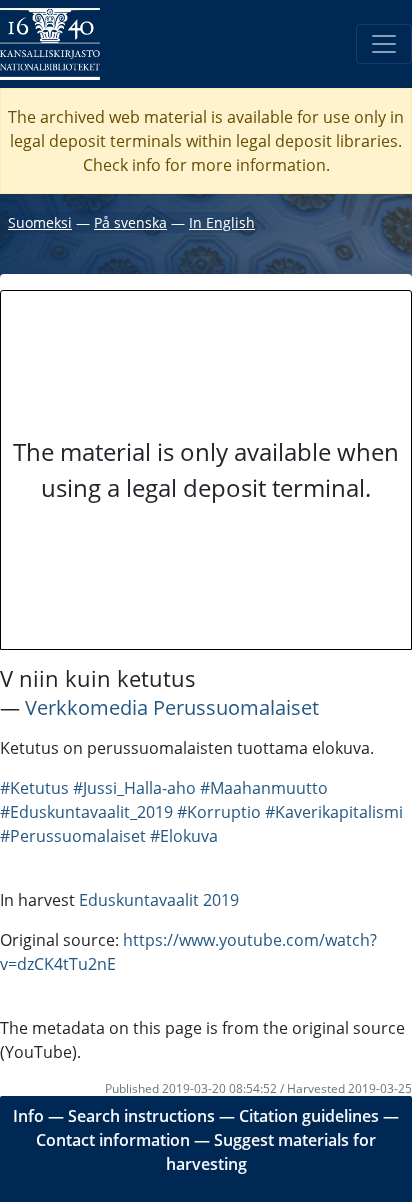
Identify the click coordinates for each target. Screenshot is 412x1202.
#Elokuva (184, 836)
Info (28, 1116)
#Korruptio (219, 812)
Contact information (113, 1140)
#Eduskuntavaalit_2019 (86, 812)
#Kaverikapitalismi (334, 812)
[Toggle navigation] (384, 44)
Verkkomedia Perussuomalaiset (172, 707)
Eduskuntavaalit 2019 (159, 900)
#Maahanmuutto (264, 788)
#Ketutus (34, 788)
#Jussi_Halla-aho (134, 788)
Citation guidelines (309, 1116)
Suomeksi (40, 222)
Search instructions (141, 1116)
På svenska (130, 222)
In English (222, 222)
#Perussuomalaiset (73, 836)
